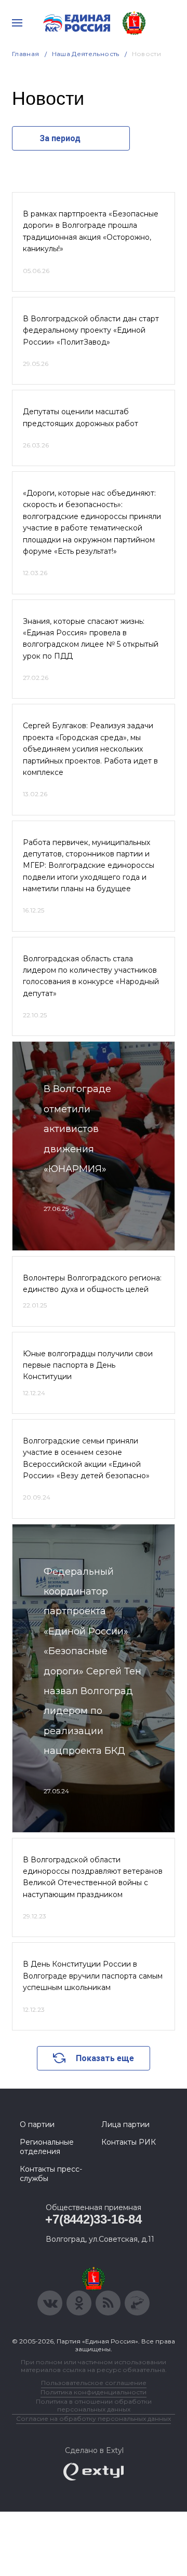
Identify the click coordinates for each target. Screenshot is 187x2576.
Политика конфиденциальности (94, 2392)
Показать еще (105, 2058)
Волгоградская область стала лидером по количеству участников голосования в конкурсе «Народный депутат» (91, 976)
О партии (37, 2124)
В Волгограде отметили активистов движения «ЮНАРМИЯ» (77, 1129)
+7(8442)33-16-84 (93, 2219)
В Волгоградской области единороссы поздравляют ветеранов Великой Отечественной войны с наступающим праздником (93, 1877)
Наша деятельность (86, 54)
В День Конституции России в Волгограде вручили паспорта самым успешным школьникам (93, 1976)
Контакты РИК (129, 2142)
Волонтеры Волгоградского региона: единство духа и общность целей (92, 1284)
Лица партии (125, 2124)
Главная (26, 54)
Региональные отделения (47, 2147)
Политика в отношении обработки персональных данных (94, 2405)
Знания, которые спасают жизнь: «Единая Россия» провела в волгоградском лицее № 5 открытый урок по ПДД (91, 639)
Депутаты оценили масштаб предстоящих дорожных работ (81, 417)
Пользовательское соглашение (94, 2383)
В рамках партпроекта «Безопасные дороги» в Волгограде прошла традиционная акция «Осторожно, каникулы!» (91, 231)
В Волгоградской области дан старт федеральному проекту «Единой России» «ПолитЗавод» (91, 330)
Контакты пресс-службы (51, 2174)
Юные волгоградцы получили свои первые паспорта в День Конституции (88, 1365)
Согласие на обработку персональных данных (94, 2418)
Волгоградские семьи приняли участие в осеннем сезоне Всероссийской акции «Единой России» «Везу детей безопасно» (86, 1458)
